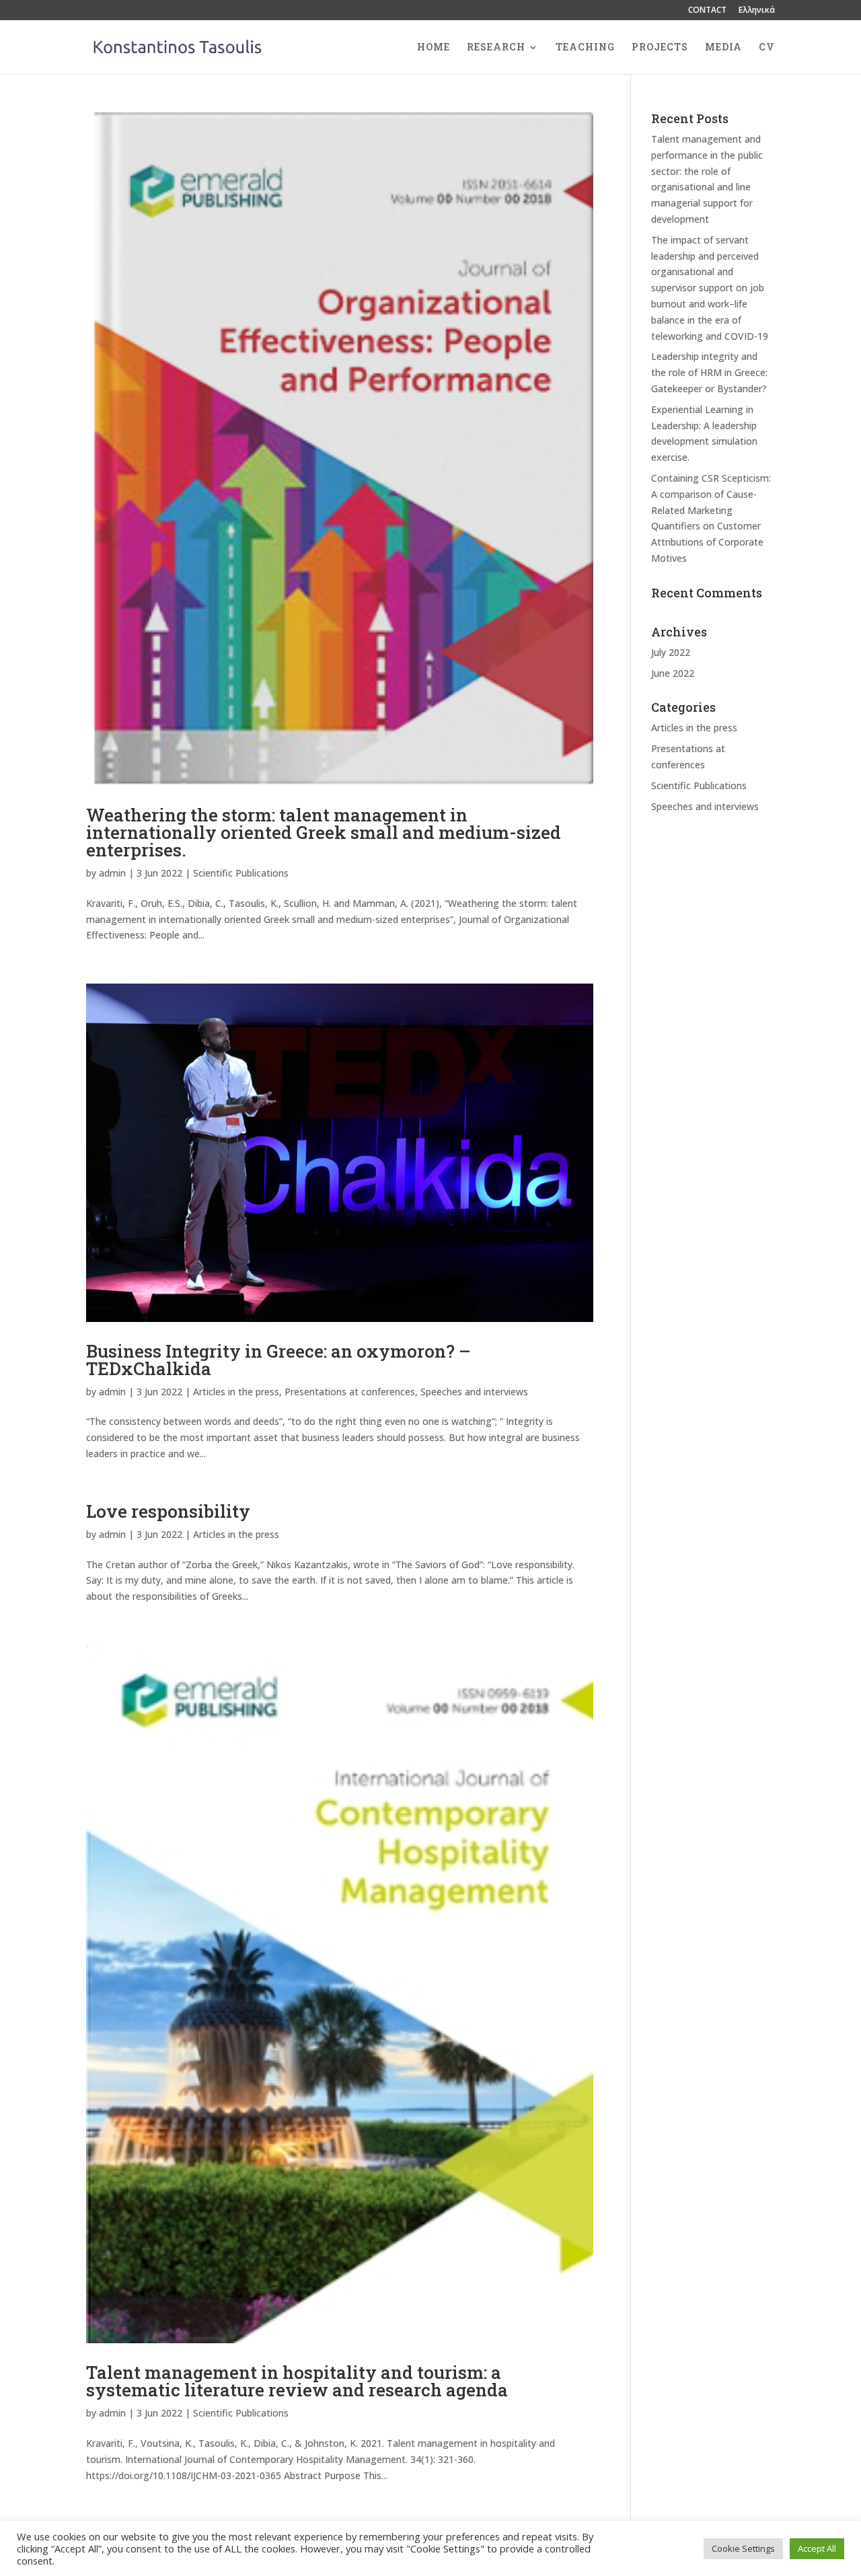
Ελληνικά (757, 11)
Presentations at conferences (350, 1392)
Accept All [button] (817, 2548)
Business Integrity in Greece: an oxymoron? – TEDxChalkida (278, 1360)
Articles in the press (236, 1392)
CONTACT (707, 11)
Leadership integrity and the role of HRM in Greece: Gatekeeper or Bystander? (709, 372)
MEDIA (723, 48)
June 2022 (673, 673)
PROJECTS (660, 48)
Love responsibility (168, 1511)
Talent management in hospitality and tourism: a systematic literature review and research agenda (297, 2381)
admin (112, 873)
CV (767, 48)
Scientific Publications (241, 873)
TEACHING (585, 48)
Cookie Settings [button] (743, 2548)
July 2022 (671, 652)
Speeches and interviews (474, 1392)
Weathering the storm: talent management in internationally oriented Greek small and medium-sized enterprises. (324, 832)
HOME (434, 48)
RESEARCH (496, 48)
